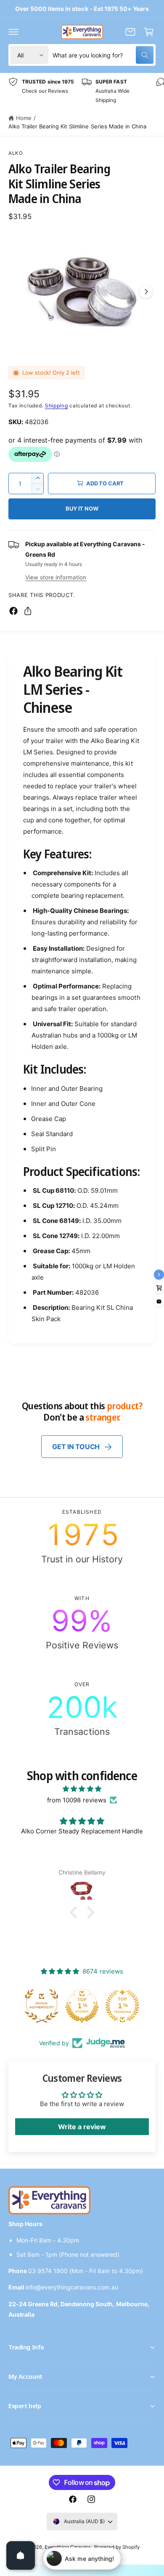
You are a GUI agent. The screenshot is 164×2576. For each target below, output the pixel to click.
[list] (82, 91)
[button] (13, 32)
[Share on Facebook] (13, 611)
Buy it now (82, 508)
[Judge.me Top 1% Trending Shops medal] (123, 2006)
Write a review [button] (82, 2127)
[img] (82, 1789)
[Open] (21, 2555)
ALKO (16, 153)
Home (24, 118)
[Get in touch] (130, 32)
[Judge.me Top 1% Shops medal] (82, 2006)
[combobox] (103, 55)
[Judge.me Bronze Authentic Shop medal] (42, 2006)
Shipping (57, 405)
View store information (56, 577)
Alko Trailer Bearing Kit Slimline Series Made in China (77, 126)
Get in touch (76, 1447)
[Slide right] (146, 292)
